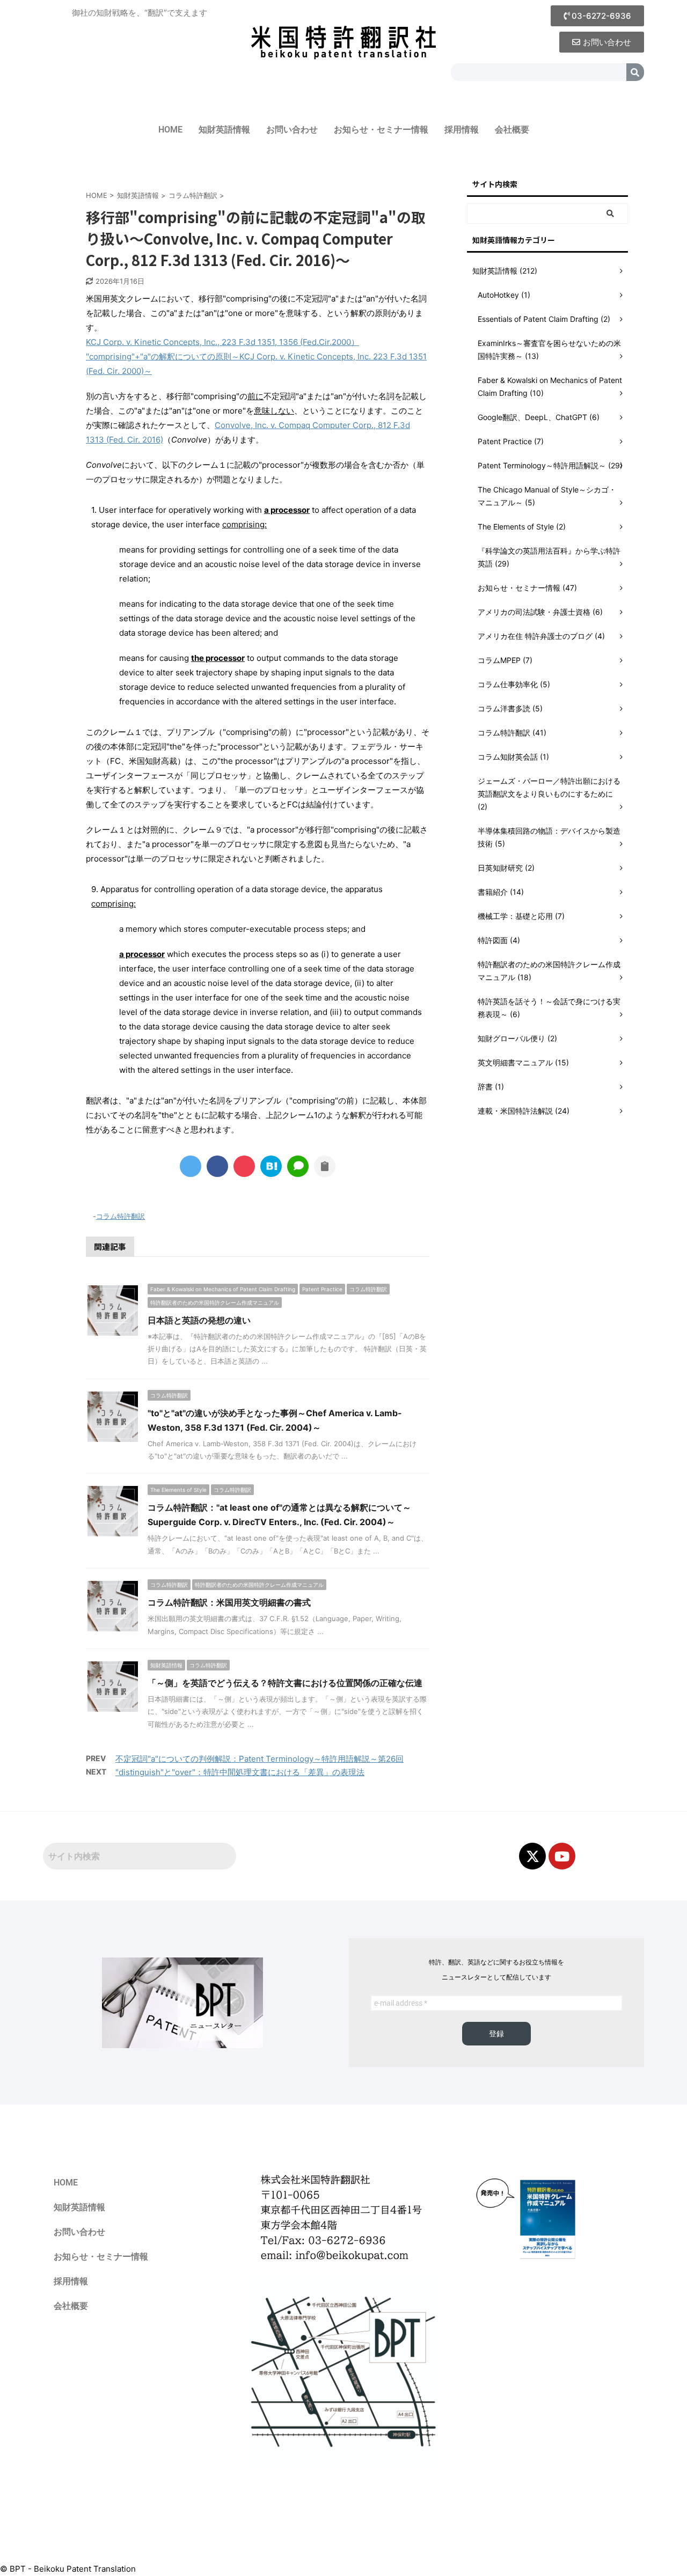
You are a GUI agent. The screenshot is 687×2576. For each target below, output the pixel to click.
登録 (496, 2034)
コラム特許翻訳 (120, 1216)
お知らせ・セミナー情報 (381, 130)
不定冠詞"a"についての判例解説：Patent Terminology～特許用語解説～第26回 (260, 1759)
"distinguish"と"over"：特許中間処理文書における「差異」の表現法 (240, 1772)
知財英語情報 (224, 130)
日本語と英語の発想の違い (199, 1320)
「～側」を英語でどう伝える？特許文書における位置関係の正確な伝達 (285, 1683)
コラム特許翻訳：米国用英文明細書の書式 (229, 1602)
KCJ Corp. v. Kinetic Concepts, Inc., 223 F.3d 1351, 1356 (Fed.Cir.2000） (222, 342)
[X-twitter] (532, 1856)
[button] (597, 16)
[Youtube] (562, 1856)
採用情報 (462, 130)
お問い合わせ (292, 130)
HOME (170, 130)
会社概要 (512, 130)
